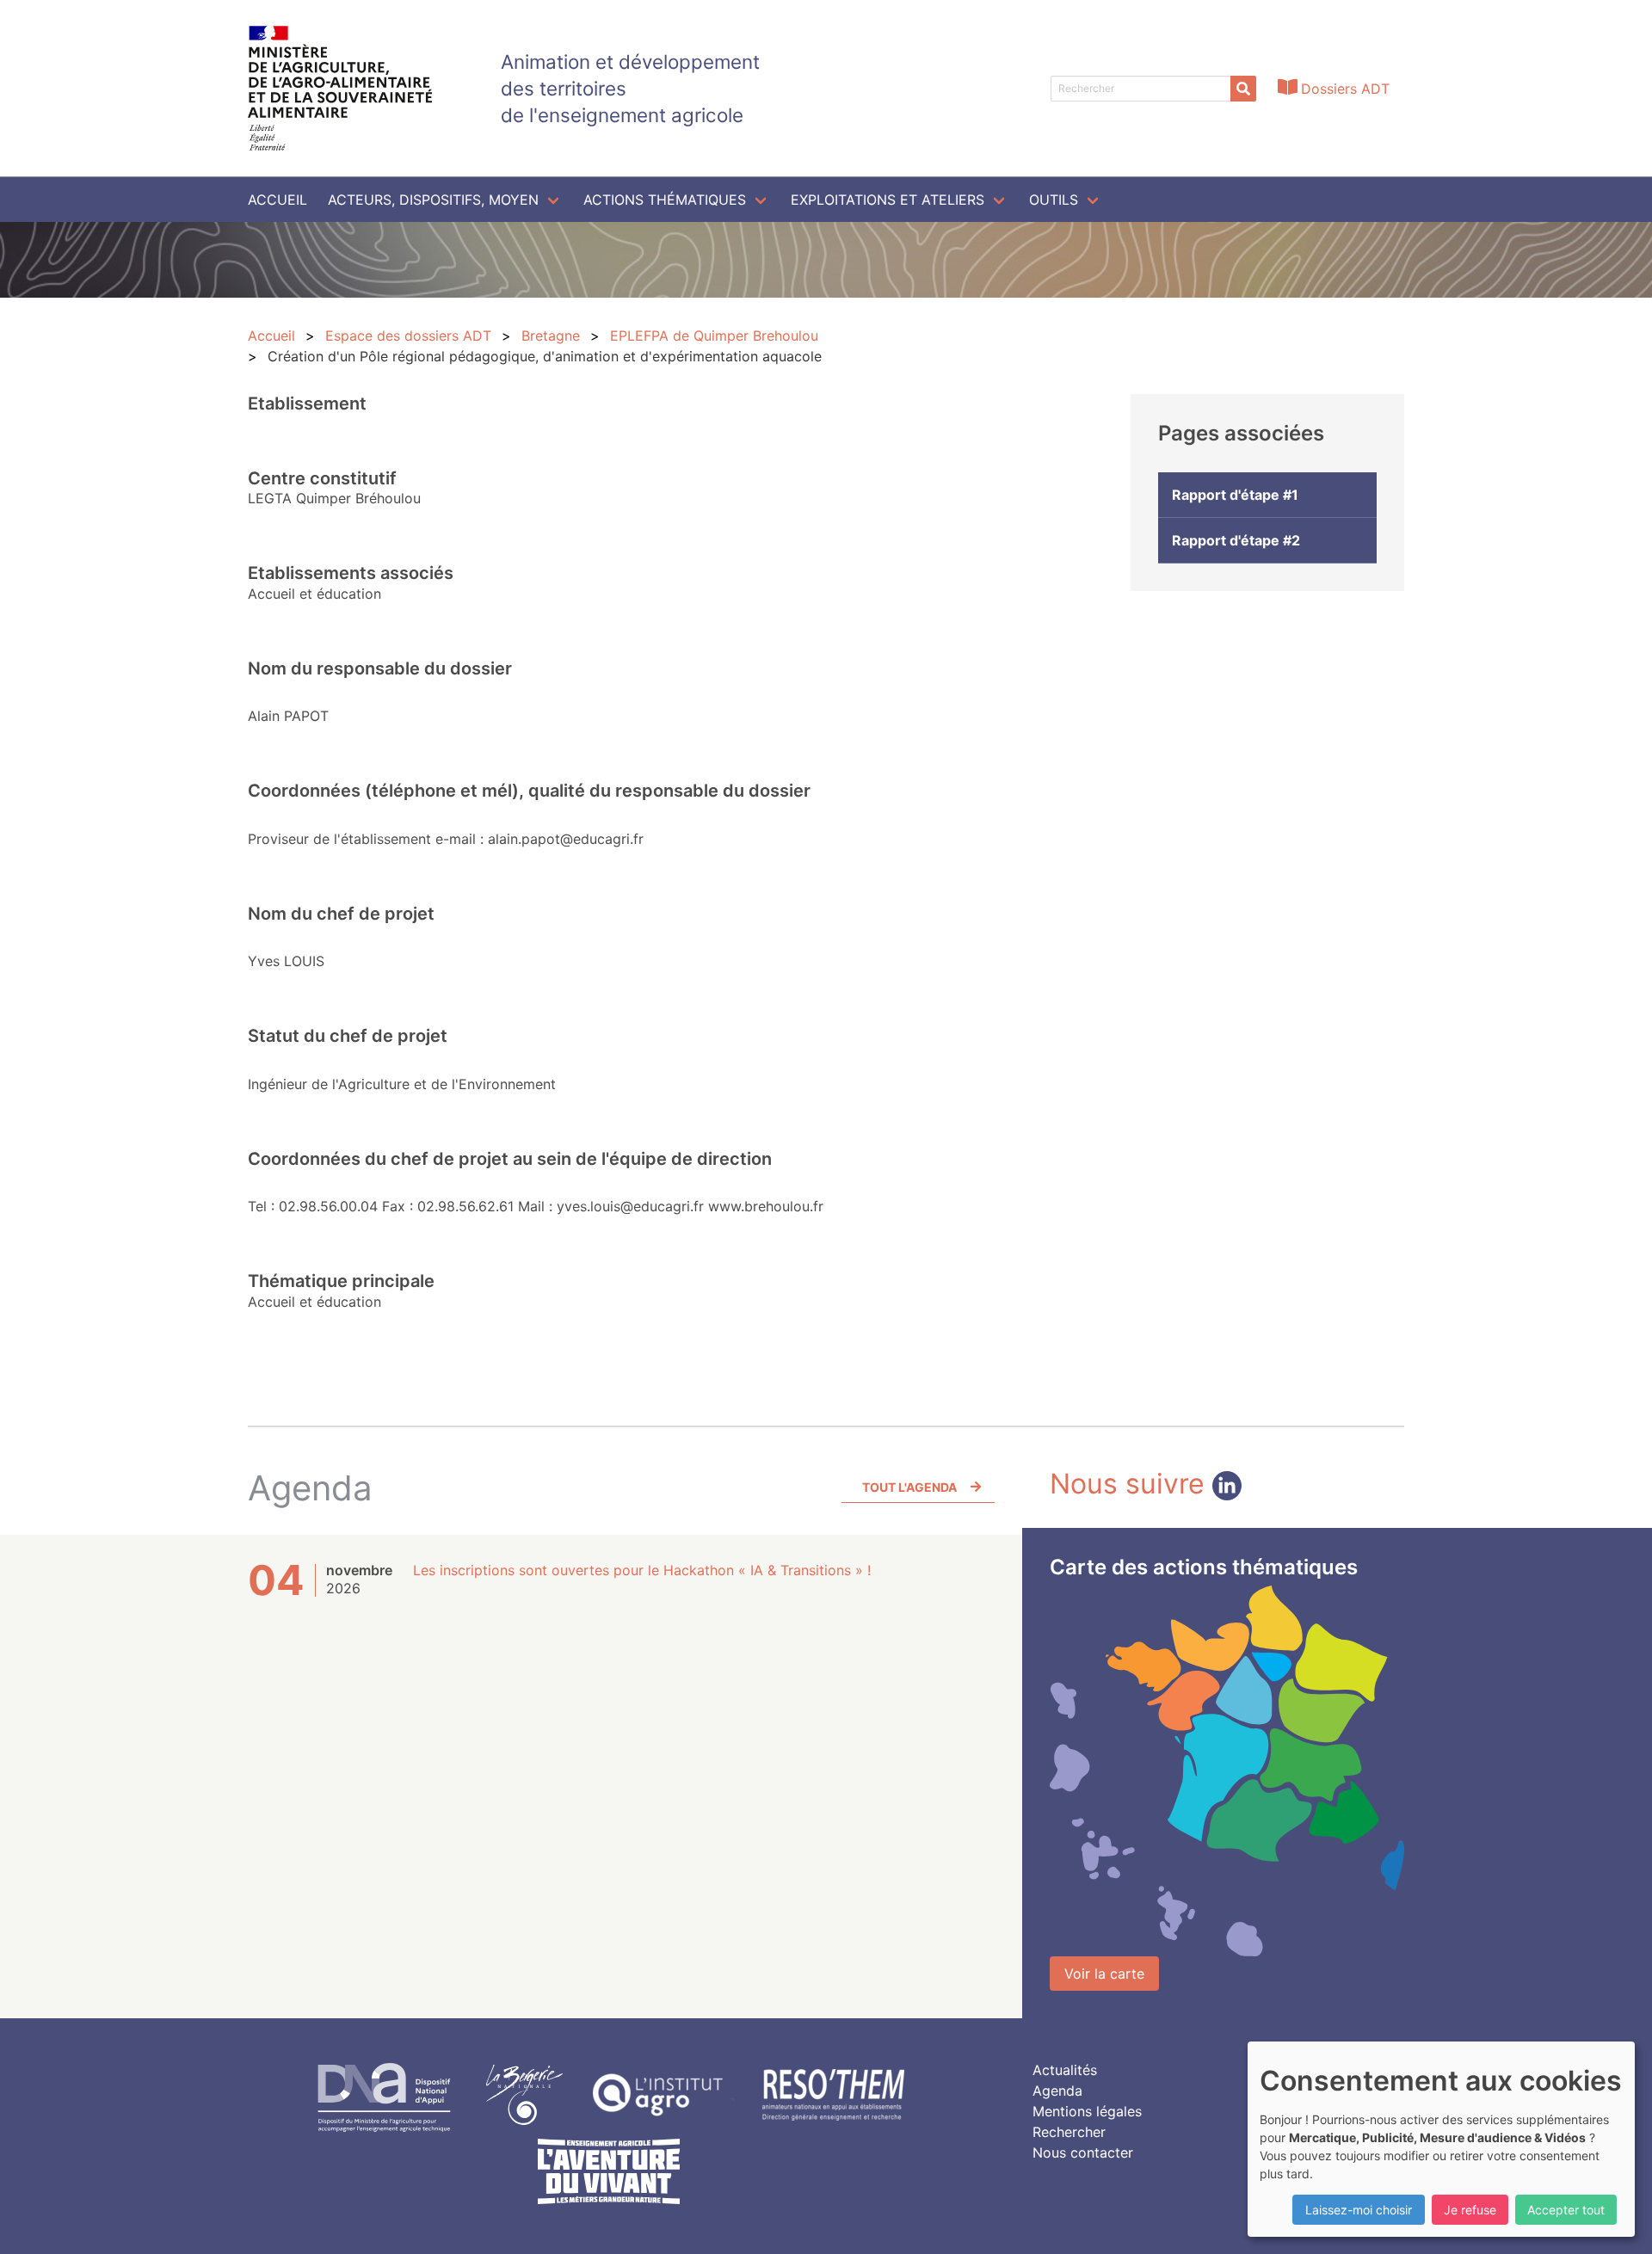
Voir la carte (1104, 1974)
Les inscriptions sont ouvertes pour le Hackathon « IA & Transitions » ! (642, 1570)
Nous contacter (1083, 2152)
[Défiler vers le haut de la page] (1618, 2220)
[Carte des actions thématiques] (1227, 1771)
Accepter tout (1566, 2210)
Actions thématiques (665, 200)
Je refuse (1470, 2210)
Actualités (1065, 2070)
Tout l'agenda (909, 1487)
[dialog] (1441, 2139)
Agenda (1057, 2091)
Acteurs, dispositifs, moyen (433, 200)
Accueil (277, 200)
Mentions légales (1087, 2111)
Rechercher (1069, 2132)
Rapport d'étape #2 (1236, 540)
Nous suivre (1131, 1484)
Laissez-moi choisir (1359, 2210)
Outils (1054, 200)
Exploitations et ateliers (888, 200)
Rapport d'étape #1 (1235, 495)
